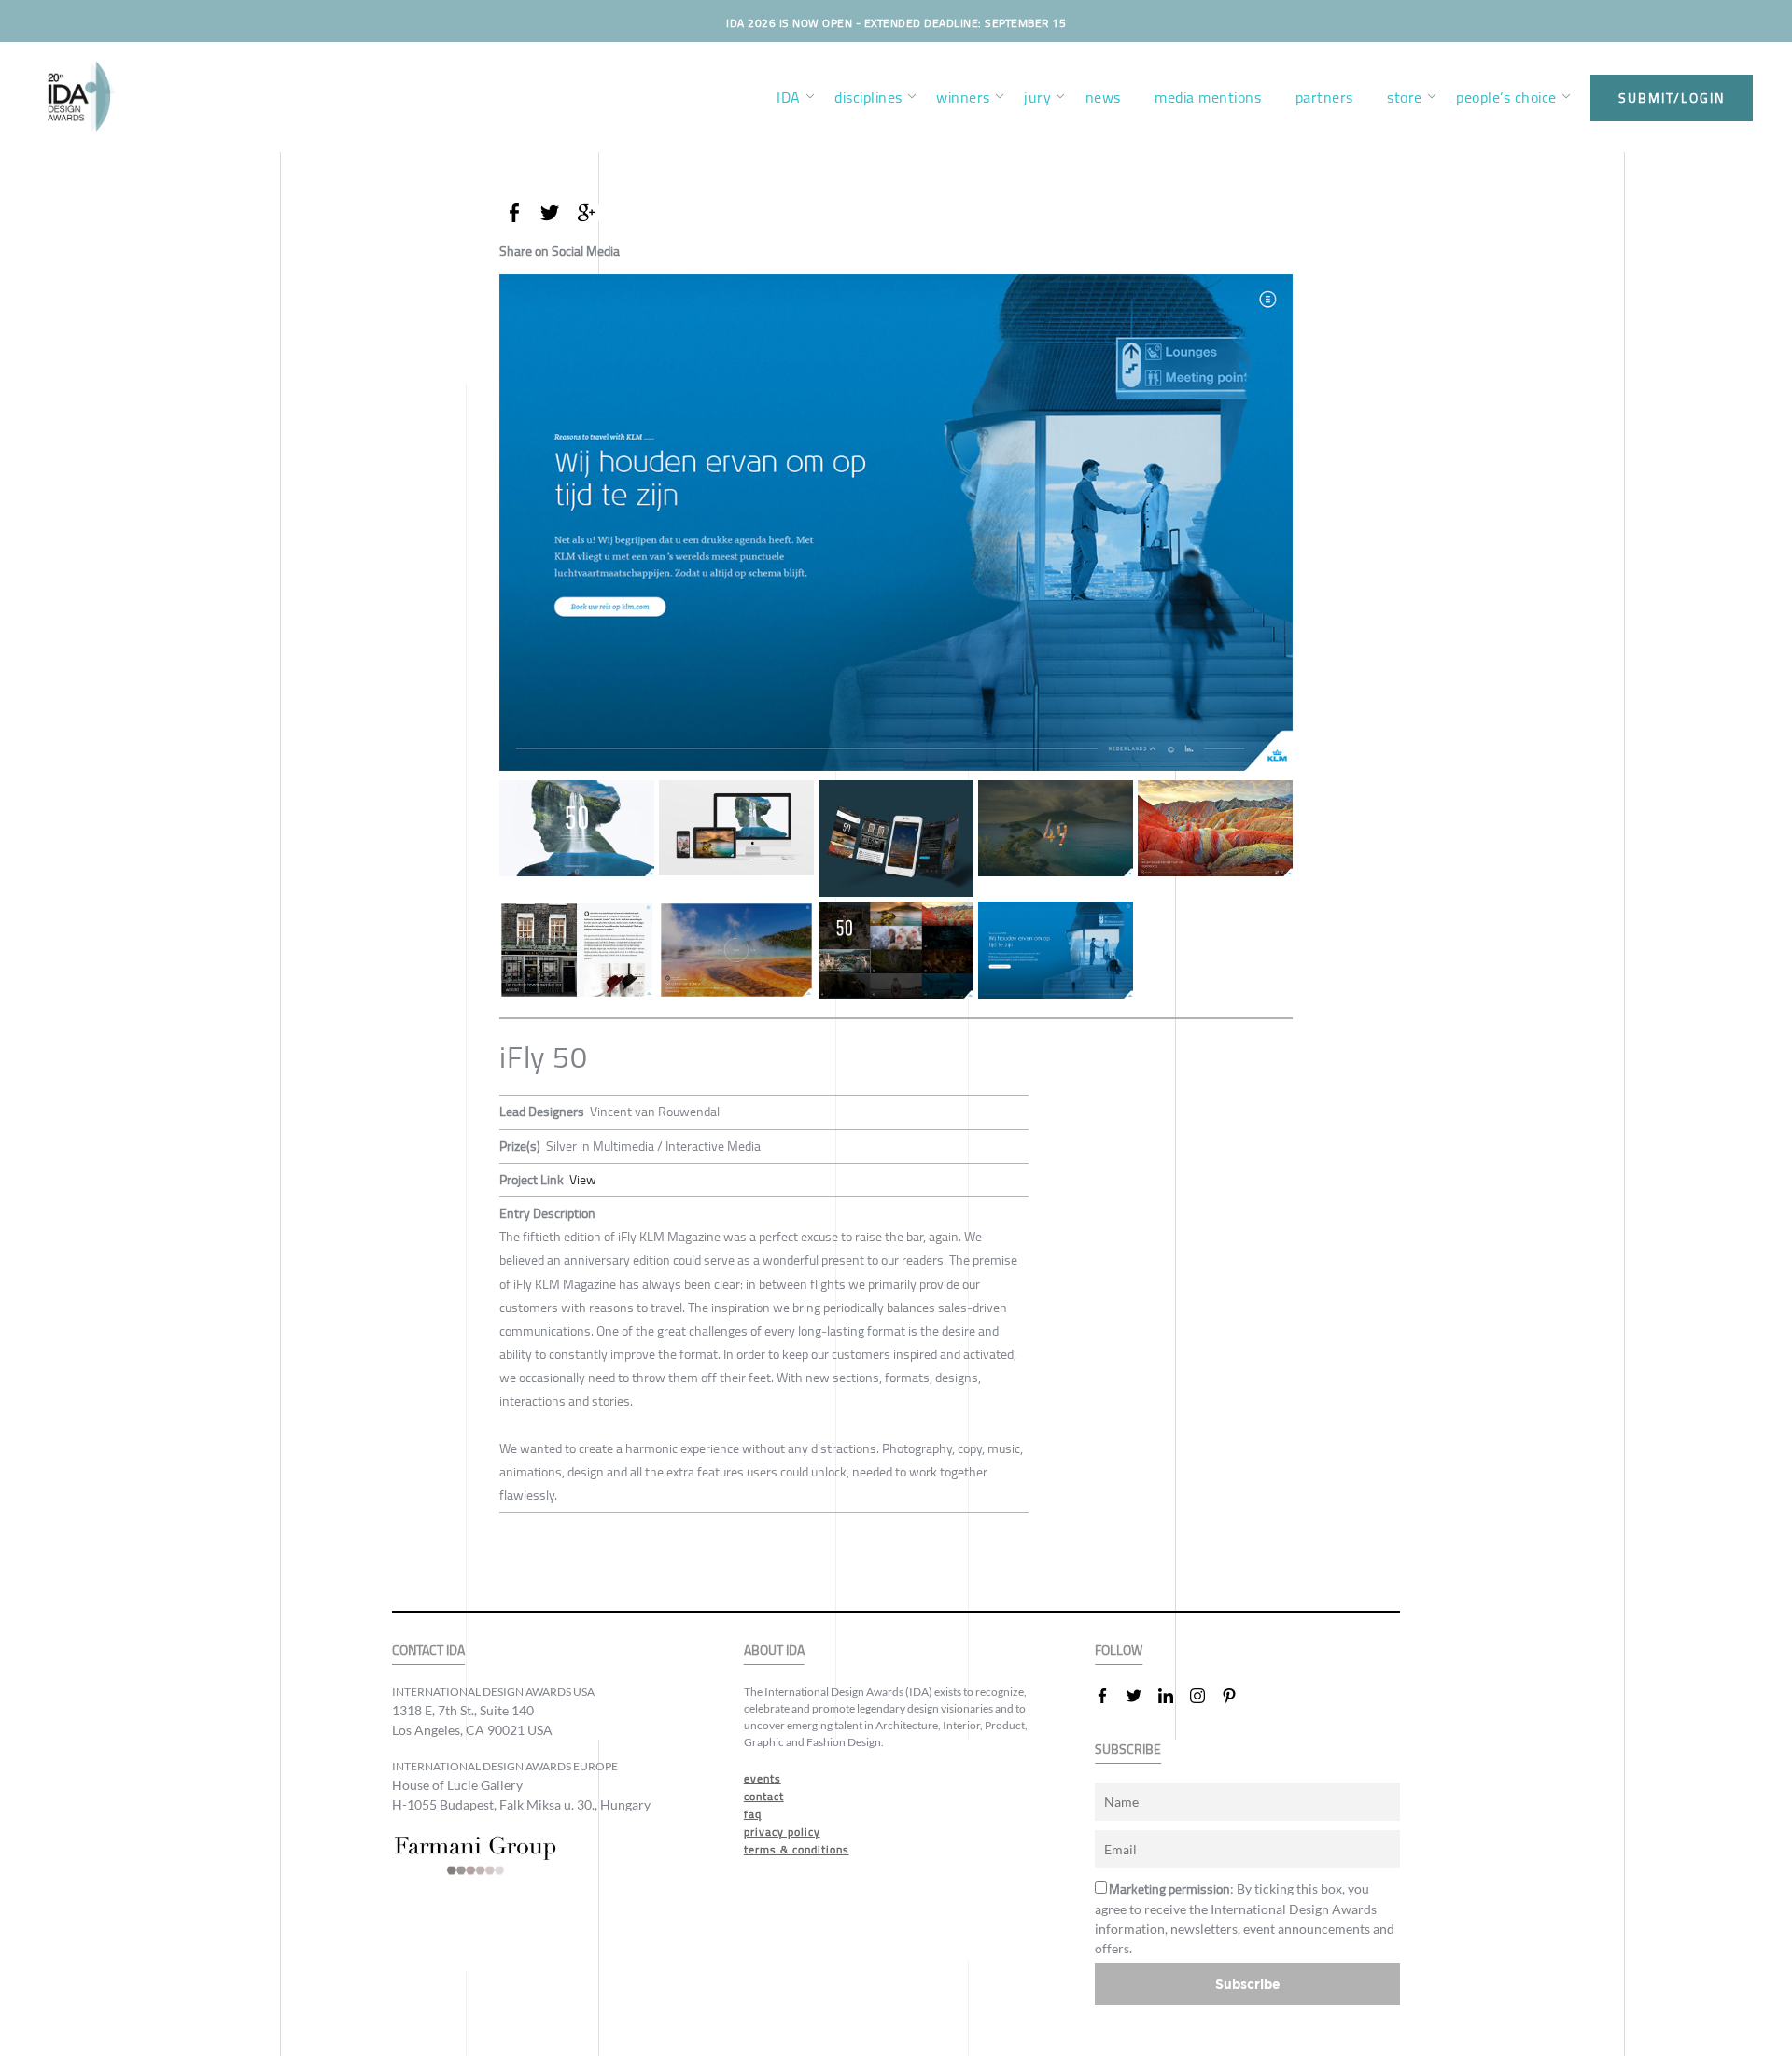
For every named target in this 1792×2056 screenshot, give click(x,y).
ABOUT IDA (774, 1650)
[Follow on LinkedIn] (1173, 1696)
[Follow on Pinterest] (1237, 1696)
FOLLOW (1119, 1650)
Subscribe (1248, 1984)
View (583, 1180)
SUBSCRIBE (1128, 1749)
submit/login (1672, 98)
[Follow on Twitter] (1141, 1696)
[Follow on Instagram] (1205, 1696)
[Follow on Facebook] (1110, 1696)
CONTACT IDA (428, 1650)
